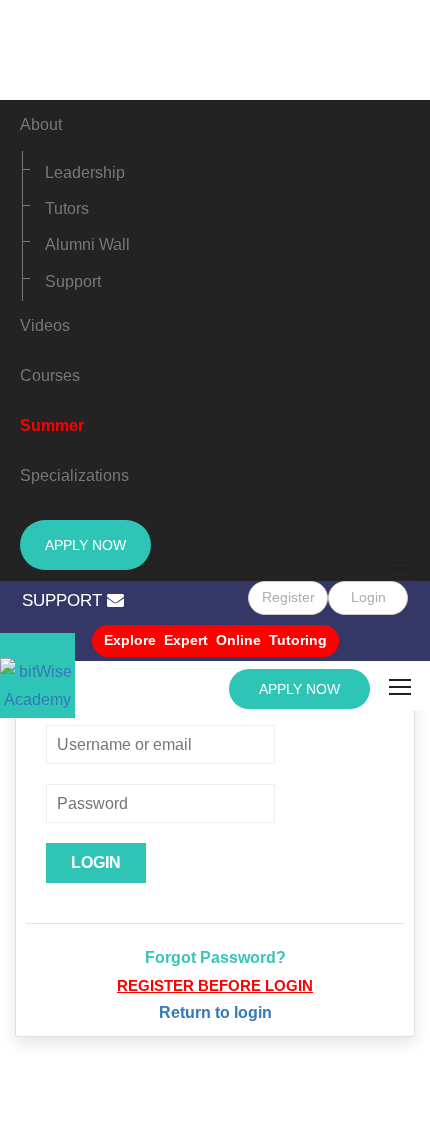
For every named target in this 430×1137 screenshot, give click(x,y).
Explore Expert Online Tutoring (215, 640)
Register (288, 597)
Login (368, 597)
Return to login (215, 1012)
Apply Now (85, 545)
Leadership (85, 172)
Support (73, 281)
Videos (45, 325)
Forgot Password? (215, 957)
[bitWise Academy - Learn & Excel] (37, 675)
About (41, 124)
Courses (50, 375)
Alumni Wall (87, 244)
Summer (52, 425)
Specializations (74, 475)
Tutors (67, 208)
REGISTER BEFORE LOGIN (215, 985)
